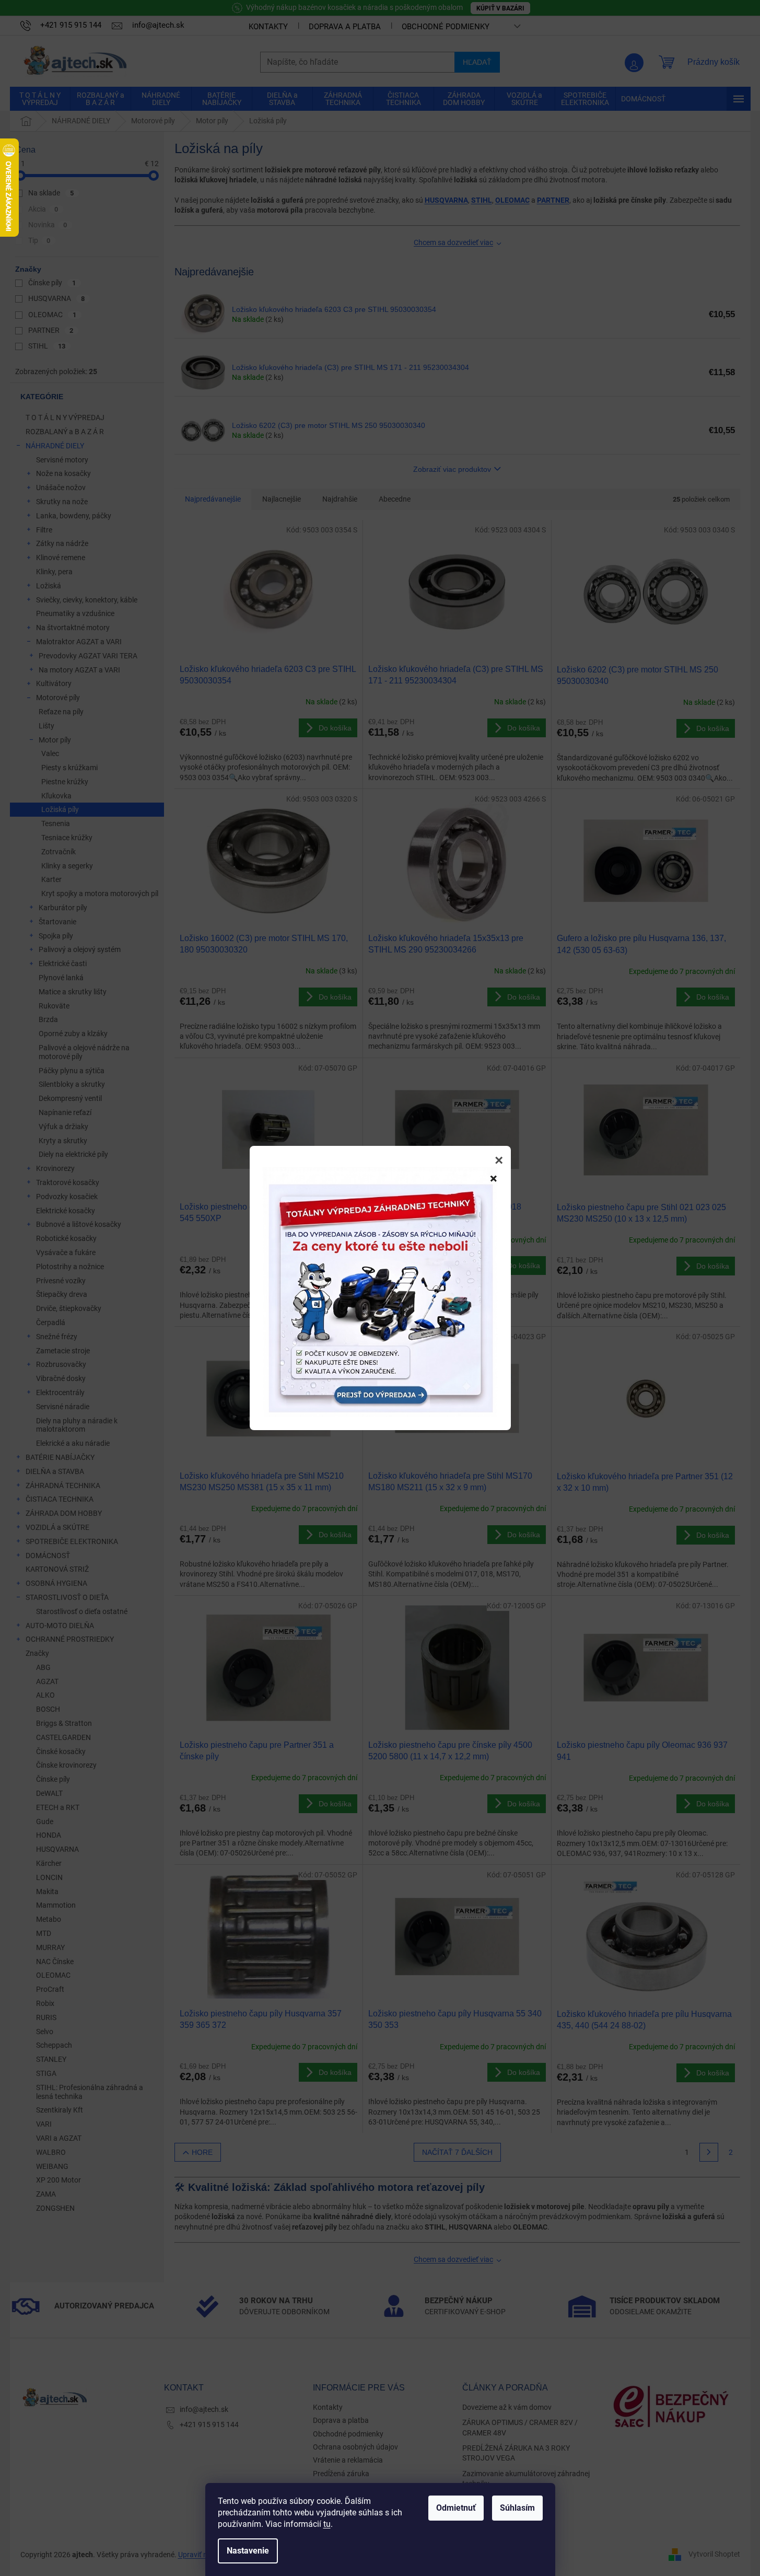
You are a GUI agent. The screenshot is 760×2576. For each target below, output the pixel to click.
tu (327, 2524)
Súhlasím (517, 2508)
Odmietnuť (456, 2508)
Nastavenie (248, 2551)
